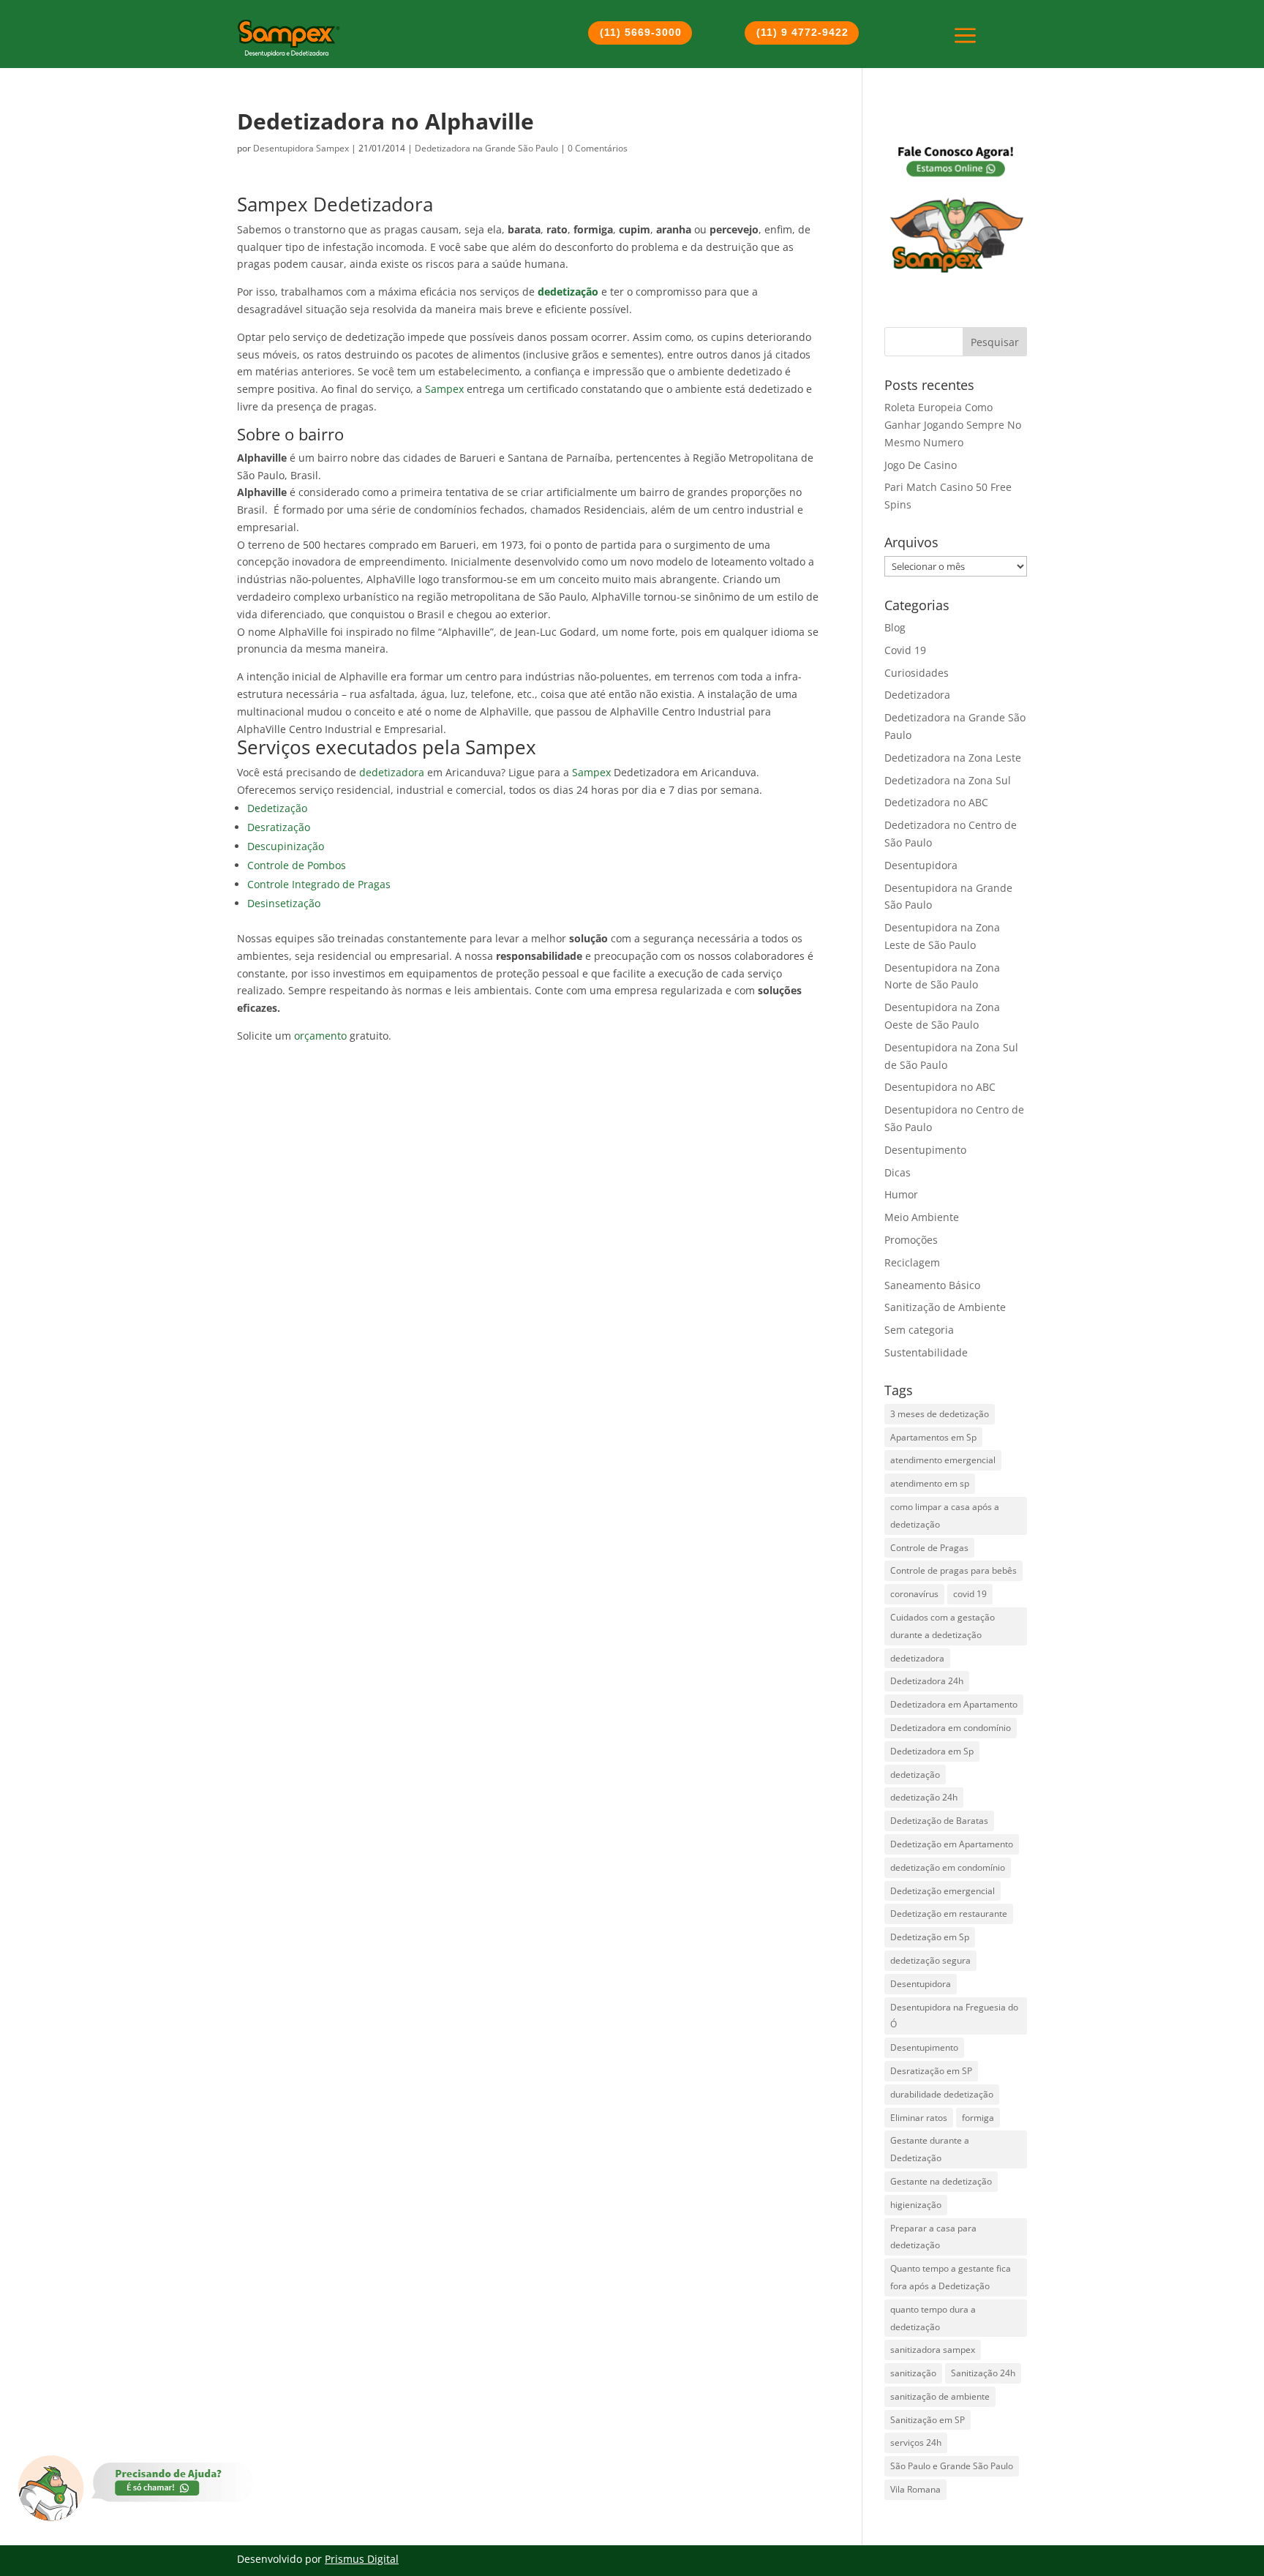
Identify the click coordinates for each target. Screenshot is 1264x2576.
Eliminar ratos (919, 2118)
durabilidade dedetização (942, 2094)
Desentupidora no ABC (940, 1087)
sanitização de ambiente (940, 2396)
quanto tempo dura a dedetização (933, 2318)
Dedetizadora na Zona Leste (953, 758)
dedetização (915, 1775)
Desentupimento (925, 1150)
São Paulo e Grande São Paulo (952, 2466)
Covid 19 (905, 650)
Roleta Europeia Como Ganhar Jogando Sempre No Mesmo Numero (953, 425)
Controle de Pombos (297, 865)
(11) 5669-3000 (641, 32)
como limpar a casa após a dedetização (945, 1516)
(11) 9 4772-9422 (802, 32)
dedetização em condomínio (948, 1867)
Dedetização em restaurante (949, 1914)
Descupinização (286, 846)
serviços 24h (916, 2442)
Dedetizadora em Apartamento (954, 1704)
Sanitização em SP (928, 2420)
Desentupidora (921, 865)
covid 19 (970, 1594)
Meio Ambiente (922, 1217)
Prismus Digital (362, 2559)
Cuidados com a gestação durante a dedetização (943, 1626)
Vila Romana (915, 2489)
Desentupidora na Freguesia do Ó (954, 2016)
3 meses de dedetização (940, 1414)
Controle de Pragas (929, 1548)
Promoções (911, 1240)
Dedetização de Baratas (939, 1821)
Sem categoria (919, 1330)
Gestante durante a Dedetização (930, 2149)
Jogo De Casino (921, 465)
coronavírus (914, 1594)
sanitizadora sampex (933, 2350)
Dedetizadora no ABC (936, 802)
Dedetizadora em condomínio (951, 1728)
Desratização (279, 827)
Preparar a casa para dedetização (933, 2237)
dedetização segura (930, 1960)
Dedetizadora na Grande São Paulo (486, 148)
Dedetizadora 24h (927, 1681)
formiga (978, 2118)
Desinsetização (284, 903)
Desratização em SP (931, 2071)
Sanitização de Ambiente (945, 1307)
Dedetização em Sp (930, 1937)
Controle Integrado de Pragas (319, 884)
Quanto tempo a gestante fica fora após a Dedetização (951, 2277)
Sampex (444, 389)
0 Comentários (598, 148)
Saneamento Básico (932, 1285)
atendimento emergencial (943, 1460)
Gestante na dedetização (941, 2181)
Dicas (898, 1172)
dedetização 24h (924, 1797)
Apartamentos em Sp (933, 1437)
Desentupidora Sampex (301, 148)
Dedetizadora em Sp (932, 1751)
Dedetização (277, 808)
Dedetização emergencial (943, 1891)
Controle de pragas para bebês (953, 1570)
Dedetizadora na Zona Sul (948, 780)
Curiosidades (917, 673)
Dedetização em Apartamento (952, 1844)
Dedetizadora (917, 695)
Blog (895, 627)
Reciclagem (912, 1262)
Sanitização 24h (983, 2373)
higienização (916, 2205)
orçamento (320, 1036)
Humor (901, 1194)
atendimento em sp (930, 1483)
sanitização (913, 2373)
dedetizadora (392, 772)
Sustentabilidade (926, 1352)
